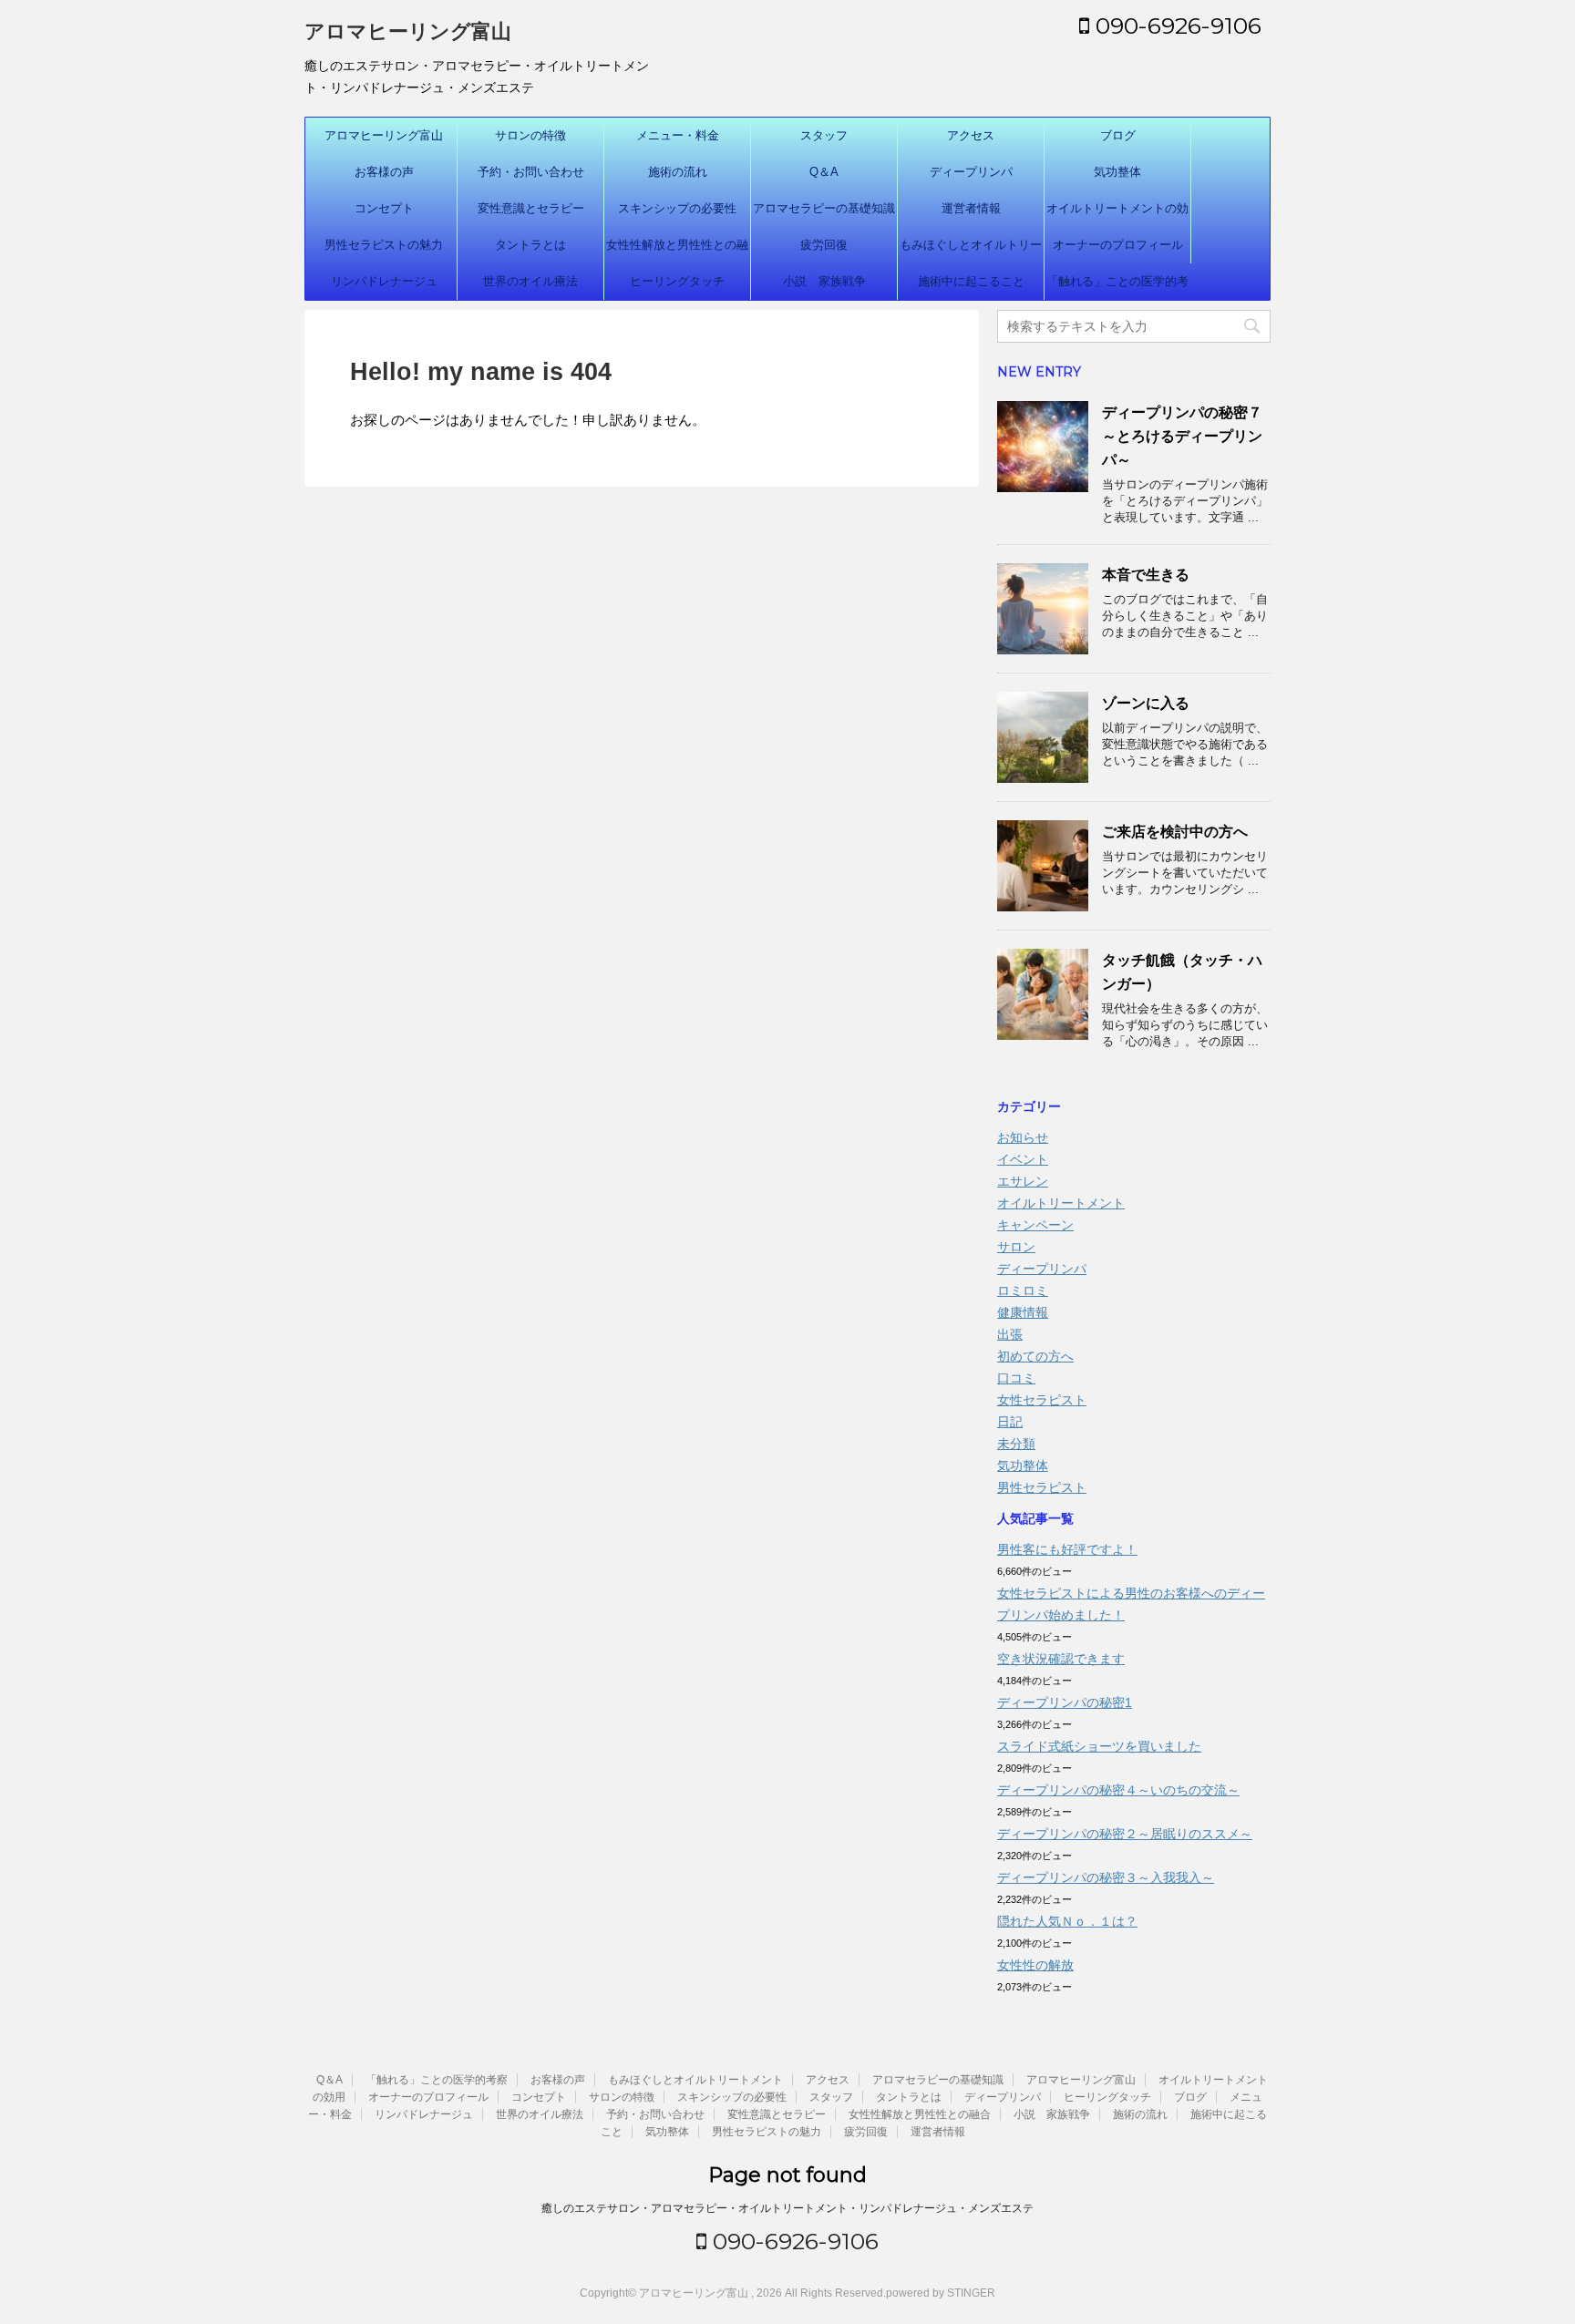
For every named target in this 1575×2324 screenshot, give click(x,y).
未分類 (1016, 1444)
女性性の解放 (1035, 1965)
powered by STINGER (941, 2293)
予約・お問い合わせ (531, 172)
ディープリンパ (971, 172)
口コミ (1016, 1378)
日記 (1010, 1422)
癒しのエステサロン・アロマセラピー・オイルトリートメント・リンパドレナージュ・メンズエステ (787, 2208)
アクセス (971, 135)
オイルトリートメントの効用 (1117, 214)
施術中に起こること (971, 281)
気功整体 (1117, 172)
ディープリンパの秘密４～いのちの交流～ (1118, 1790)
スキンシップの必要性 (677, 208)
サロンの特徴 (530, 135)
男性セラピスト (1042, 1487)
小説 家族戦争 (824, 281)
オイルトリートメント (1061, 1203)
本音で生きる (1146, 575)
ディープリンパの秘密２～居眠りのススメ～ (1125, 1834)
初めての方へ (1035, 1356)
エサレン (1023, 1181)
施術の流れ (678, 172)
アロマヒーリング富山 (408, 31)
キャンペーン (1035, 1225)
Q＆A (824, 172)
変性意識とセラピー (531, 208)
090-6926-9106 (1175, 26)
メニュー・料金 (678, 135)
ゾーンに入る (1146, 703)
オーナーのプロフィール (1118, 245)
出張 (1010, 1334)
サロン (1016, 1247)
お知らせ (1023, 1137)
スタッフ (824, 135)
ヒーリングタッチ (677, 281)
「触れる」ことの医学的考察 (1117, 287)
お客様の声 (384, 172)
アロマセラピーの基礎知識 (824, 208)
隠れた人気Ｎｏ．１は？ (1067, 1921)
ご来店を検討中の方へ (1175, 832)
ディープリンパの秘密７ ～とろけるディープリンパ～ (1189, 436)
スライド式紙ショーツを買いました (1099, 1746)
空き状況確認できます (1061, 1659)
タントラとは (530, 245)
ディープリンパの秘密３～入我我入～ (1106, 1877)
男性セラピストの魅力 (384, 245)
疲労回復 (824, 245)
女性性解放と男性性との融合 (677, 251)
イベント (1023, 1159)
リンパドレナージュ (384, 281)
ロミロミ (1023, 1291)
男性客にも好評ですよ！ (1067, 1549)
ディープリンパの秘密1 (1065, 1702)
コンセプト (384, 208)
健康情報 (1023, 1312)
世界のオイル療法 (530, 281)
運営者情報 (971, 208)
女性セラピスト (1042, 1400)
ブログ (1118, 135)
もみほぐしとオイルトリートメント (971, 251)
